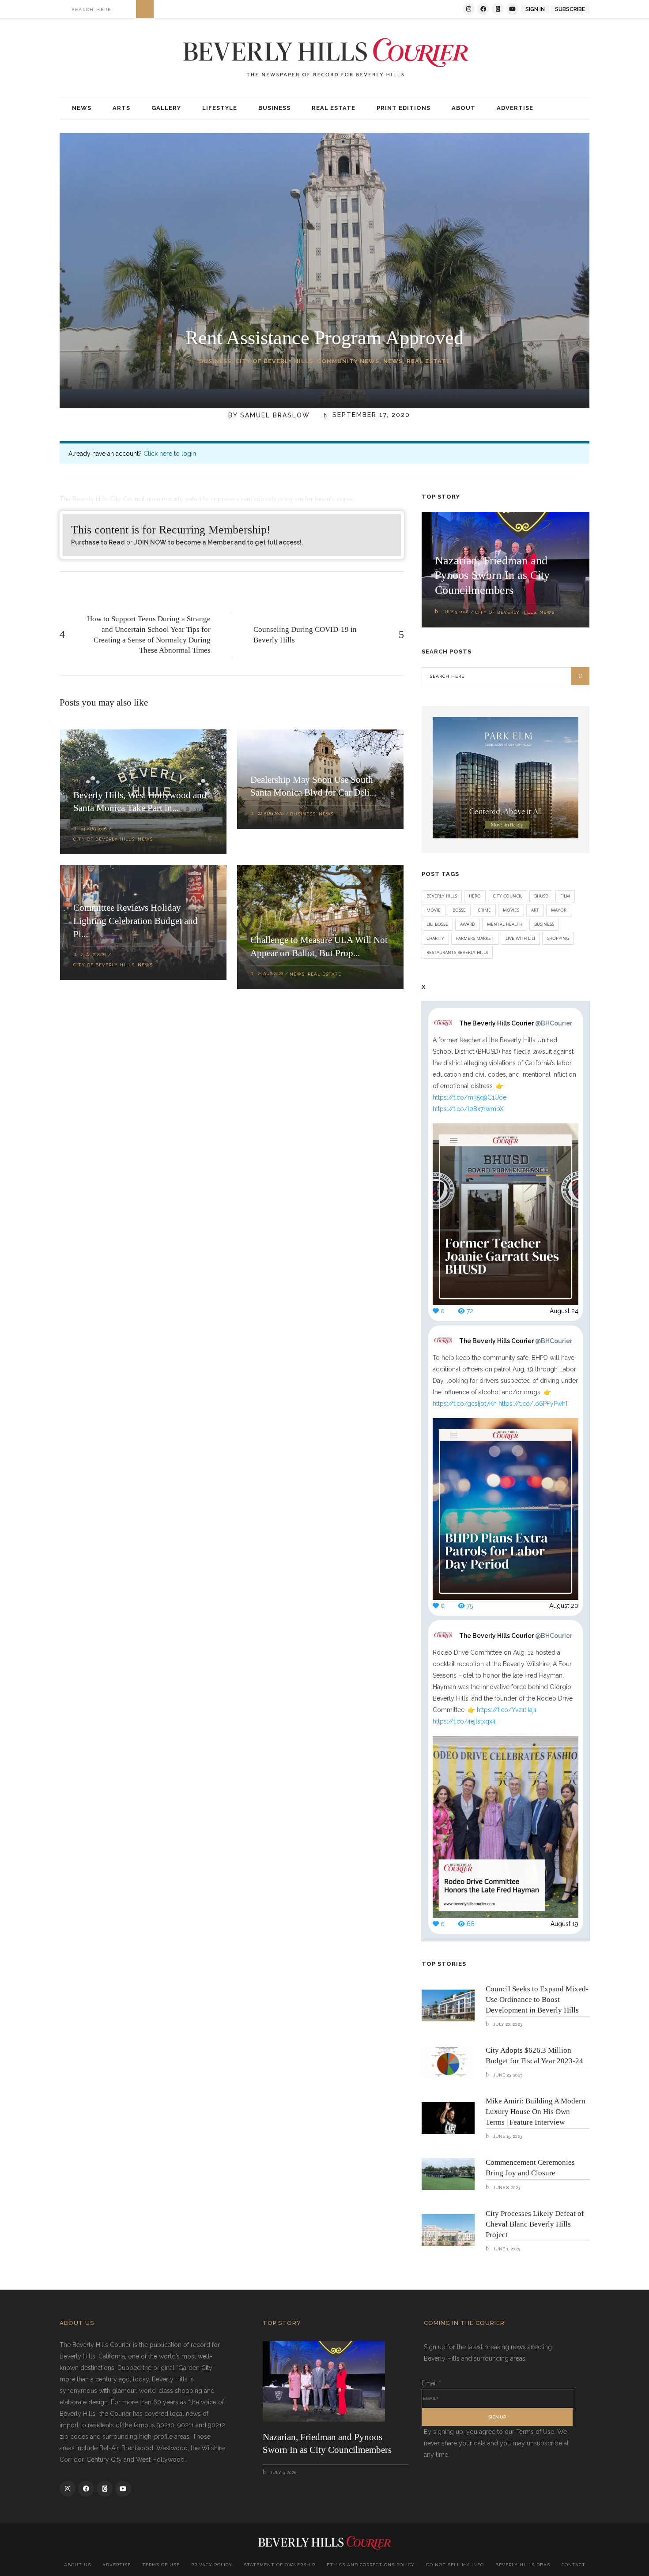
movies (511, 910)
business (544, 924)
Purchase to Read (98, 542)
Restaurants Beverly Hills (457, 952)
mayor (559, 910)
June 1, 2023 (506, 2249)
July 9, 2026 (455, 612)
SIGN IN (535, 9)
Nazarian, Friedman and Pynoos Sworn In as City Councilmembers (492, 576)
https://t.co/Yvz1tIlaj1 (507, 1710)
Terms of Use (161, 2565)
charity (435, 938)
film (565, 896)
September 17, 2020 (370, 415)
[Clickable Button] (145, 9)
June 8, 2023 (506, 2187)
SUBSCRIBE (570, 9)
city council (508, 896)
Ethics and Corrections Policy (371, 2565)
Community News (348, 361)
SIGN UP (497, 2417)
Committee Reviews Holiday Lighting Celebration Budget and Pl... (136, 921)
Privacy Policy (212, 2565)
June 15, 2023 (507, 2136)
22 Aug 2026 (271, 813)
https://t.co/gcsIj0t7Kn (465, 1404)
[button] (464, 108)
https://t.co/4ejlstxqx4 (464, 1721)
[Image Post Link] (448, 2005)
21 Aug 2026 (93, 955)
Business (215, 361)
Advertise (117, 2565)
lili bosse (437, 924)
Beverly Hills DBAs (523, 2565)
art (535, 910)
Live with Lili (520, 938)
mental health (505, 924)
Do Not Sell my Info (455, 2565)
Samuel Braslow (275, 415)
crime (484, 910)
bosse (459, 910)
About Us (77, 2565)
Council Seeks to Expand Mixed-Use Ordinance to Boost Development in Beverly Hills (537, 2000)
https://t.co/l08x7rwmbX (468, 1109)
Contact (574, 2565)
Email (431, 2383)
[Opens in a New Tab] (469, 9)
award (468, 924)
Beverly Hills (442, 896)
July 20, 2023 (507, 2024)
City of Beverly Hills (274, 361)
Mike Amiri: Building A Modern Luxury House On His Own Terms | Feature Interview (536, 2112)
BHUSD (541, 896)
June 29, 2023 (507, 2075)
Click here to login (170, 454)
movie (434, 910)
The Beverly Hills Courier (516, 1023)
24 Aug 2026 (94, 829)
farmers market (475, 938)
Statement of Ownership (279, 2565)
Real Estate (428, 361)
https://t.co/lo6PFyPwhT (534, 1404)
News (393, 361)
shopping (558, 938)
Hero (475, 896)
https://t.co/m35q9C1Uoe (470, 1097)
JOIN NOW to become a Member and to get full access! (218, 542)
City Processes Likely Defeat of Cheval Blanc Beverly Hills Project (535, 2224)
